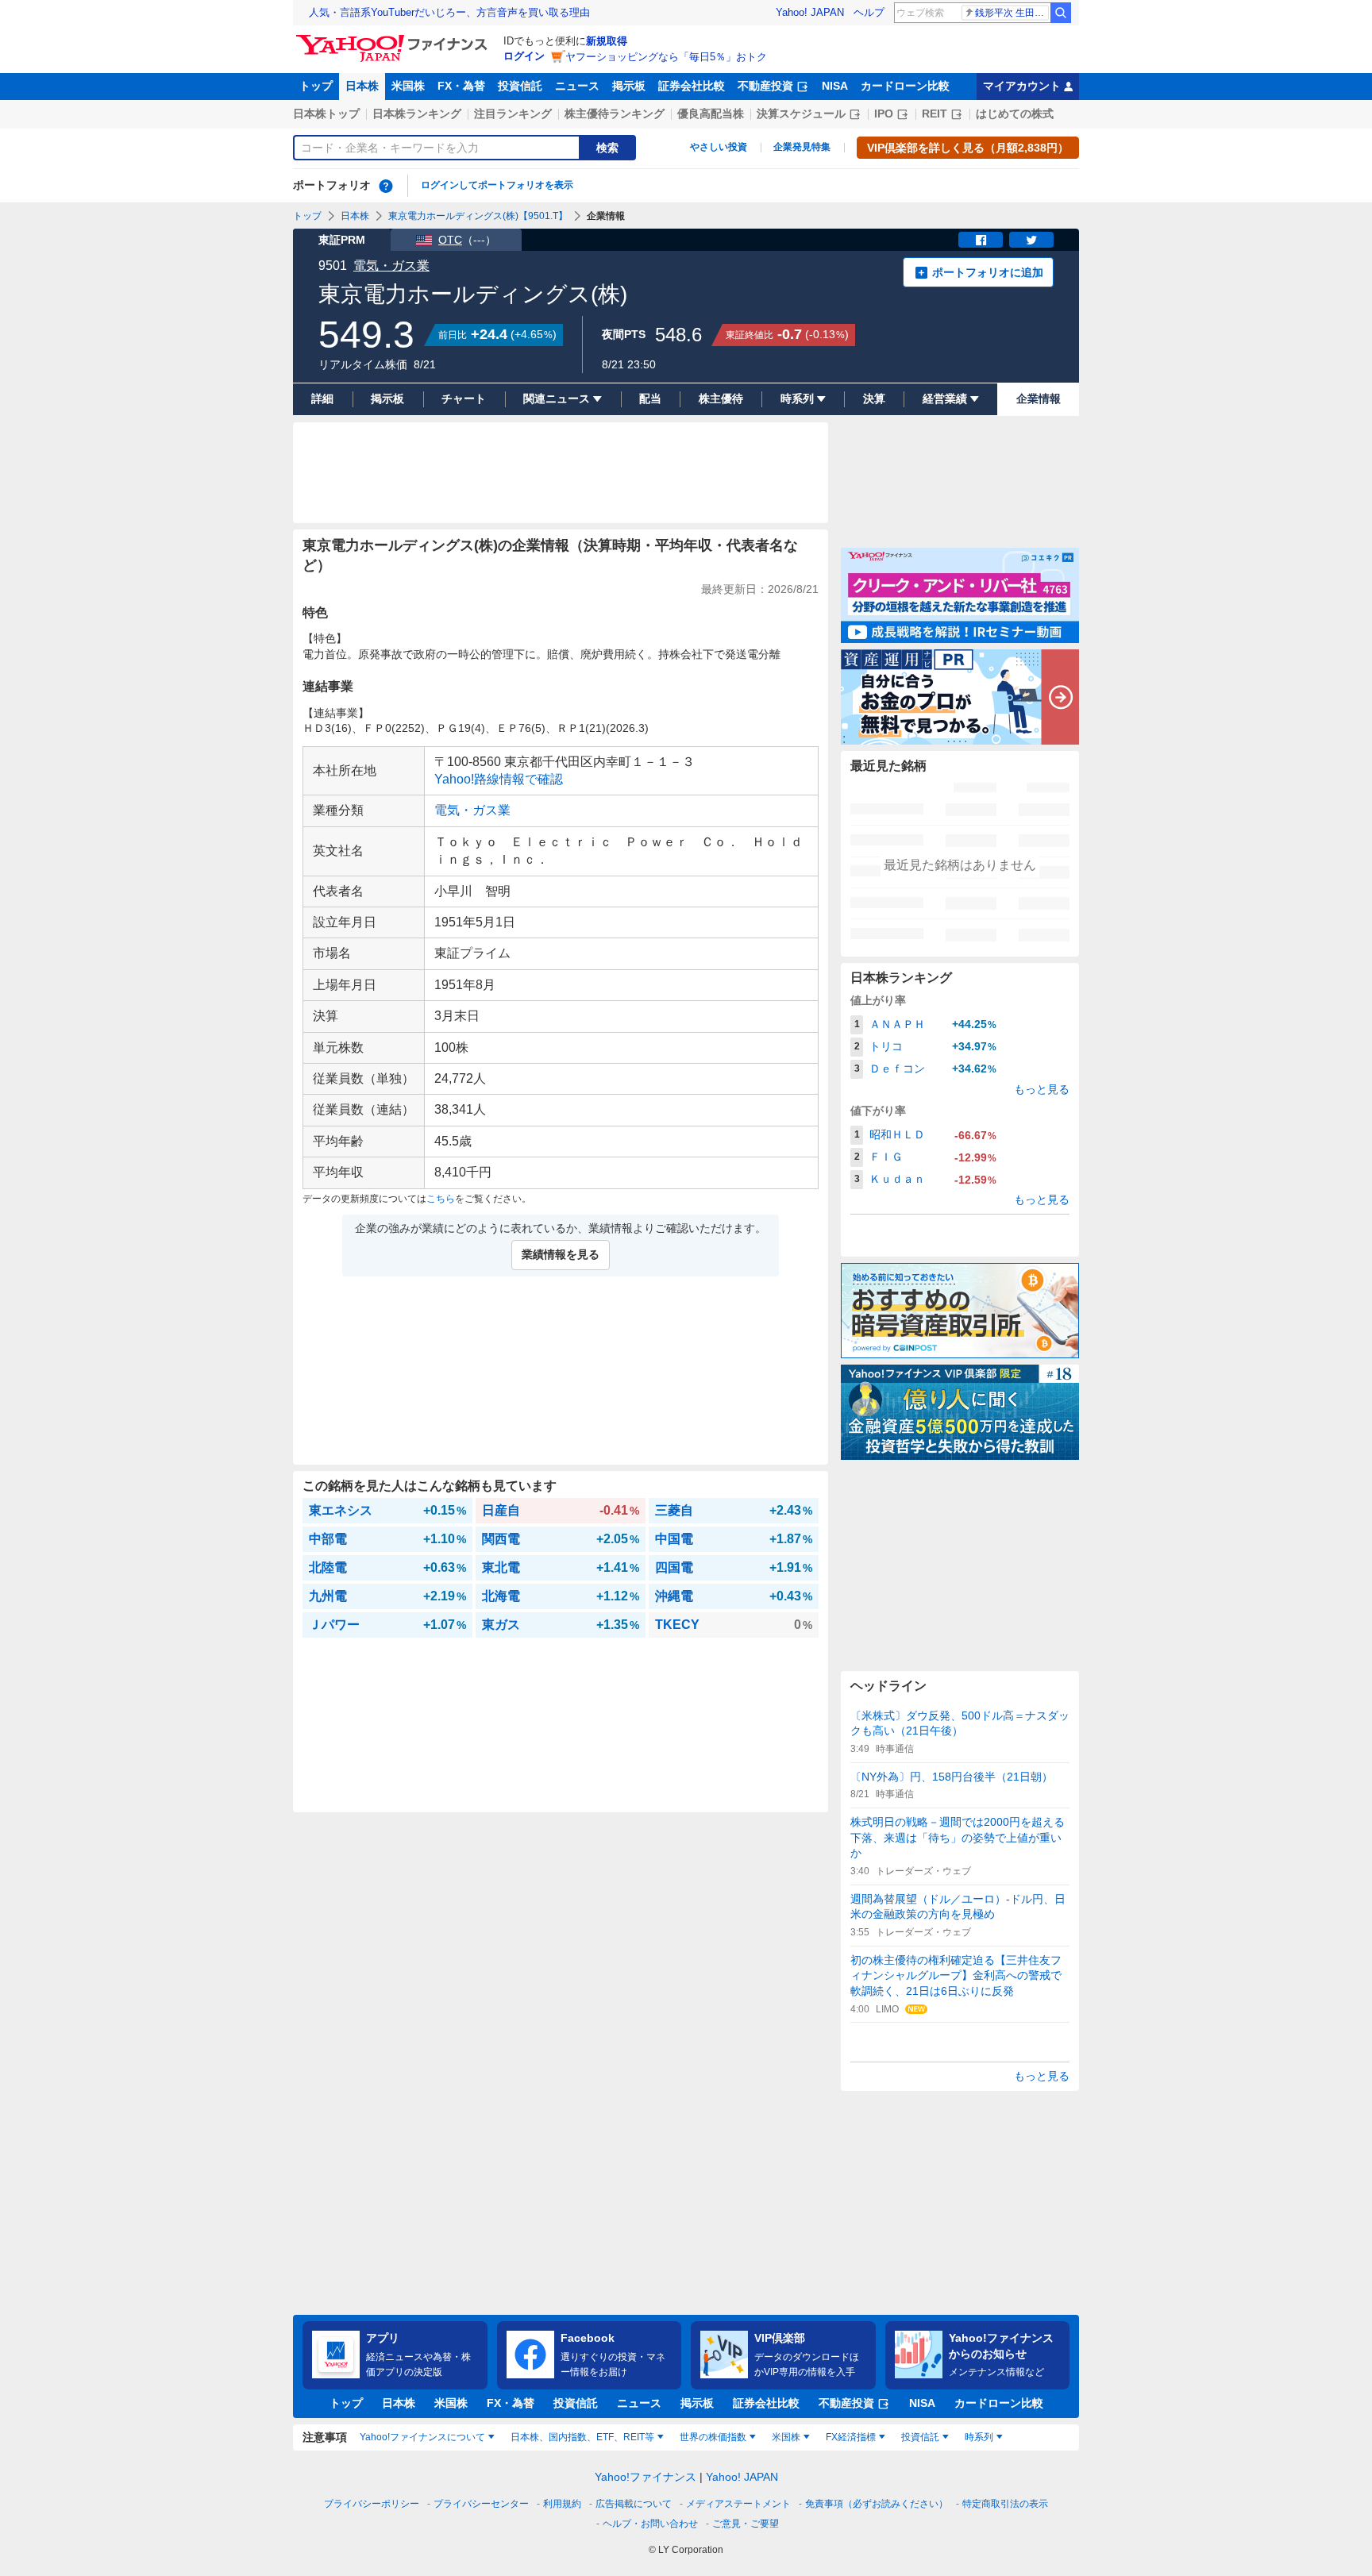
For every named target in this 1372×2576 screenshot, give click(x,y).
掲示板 (629, 86)
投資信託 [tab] (920, 2437)
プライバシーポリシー (372, 2504)
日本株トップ (326, 114)
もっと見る (1042, 1089)
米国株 (408, 86)
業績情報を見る (561, 1254)
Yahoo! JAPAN (810, 12)
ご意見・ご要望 (746, 2524)
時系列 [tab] (979, 2437)
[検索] (1061, 13)
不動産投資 (765, 86)
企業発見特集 (802, 147)
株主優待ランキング (615, 114)
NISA (835, 86)
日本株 (362, 86)
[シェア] (981, 240)
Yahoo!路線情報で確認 (499, 779)
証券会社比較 (692, 86)
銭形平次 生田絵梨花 (1012, 13)
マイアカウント (1022, 86)
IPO (884, 114)
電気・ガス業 (391, 266)
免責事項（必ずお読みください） (877, 2504)
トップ (316, 86)
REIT (935, 114)
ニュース (577, 86)
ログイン (524, 56)
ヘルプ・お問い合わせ (650, 2524)
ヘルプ (869, 12)
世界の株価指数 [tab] (713, 2437)
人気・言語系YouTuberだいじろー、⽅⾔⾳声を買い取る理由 (449, 12)
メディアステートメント (738, 2504)
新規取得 (607, 41)
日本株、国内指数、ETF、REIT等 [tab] (582, 2437)
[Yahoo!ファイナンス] (394, 39)
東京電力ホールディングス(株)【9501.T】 (478, 216)
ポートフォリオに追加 (988, 272)
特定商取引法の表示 (1005, 2504)
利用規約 (562, 2504)
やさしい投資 (719, 147)
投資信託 (520, 86)
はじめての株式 (1015, 114)
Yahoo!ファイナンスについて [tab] (422, 2437)
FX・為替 (461, 86)
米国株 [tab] (786, 2437)
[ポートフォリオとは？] (386, 186)
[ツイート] (1031, 240)
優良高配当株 (711, 114)
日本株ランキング (417, 114)
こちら (441, 1199)
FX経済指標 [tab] (851, 2437)
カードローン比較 (905, 86)
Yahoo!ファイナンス (646, 2477)
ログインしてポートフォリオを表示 (497, 185)
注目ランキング (513, 114)
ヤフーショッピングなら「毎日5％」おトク (666, 57)
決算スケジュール (801, 114)
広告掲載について (634, 2504)
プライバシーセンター (481, 2504)
